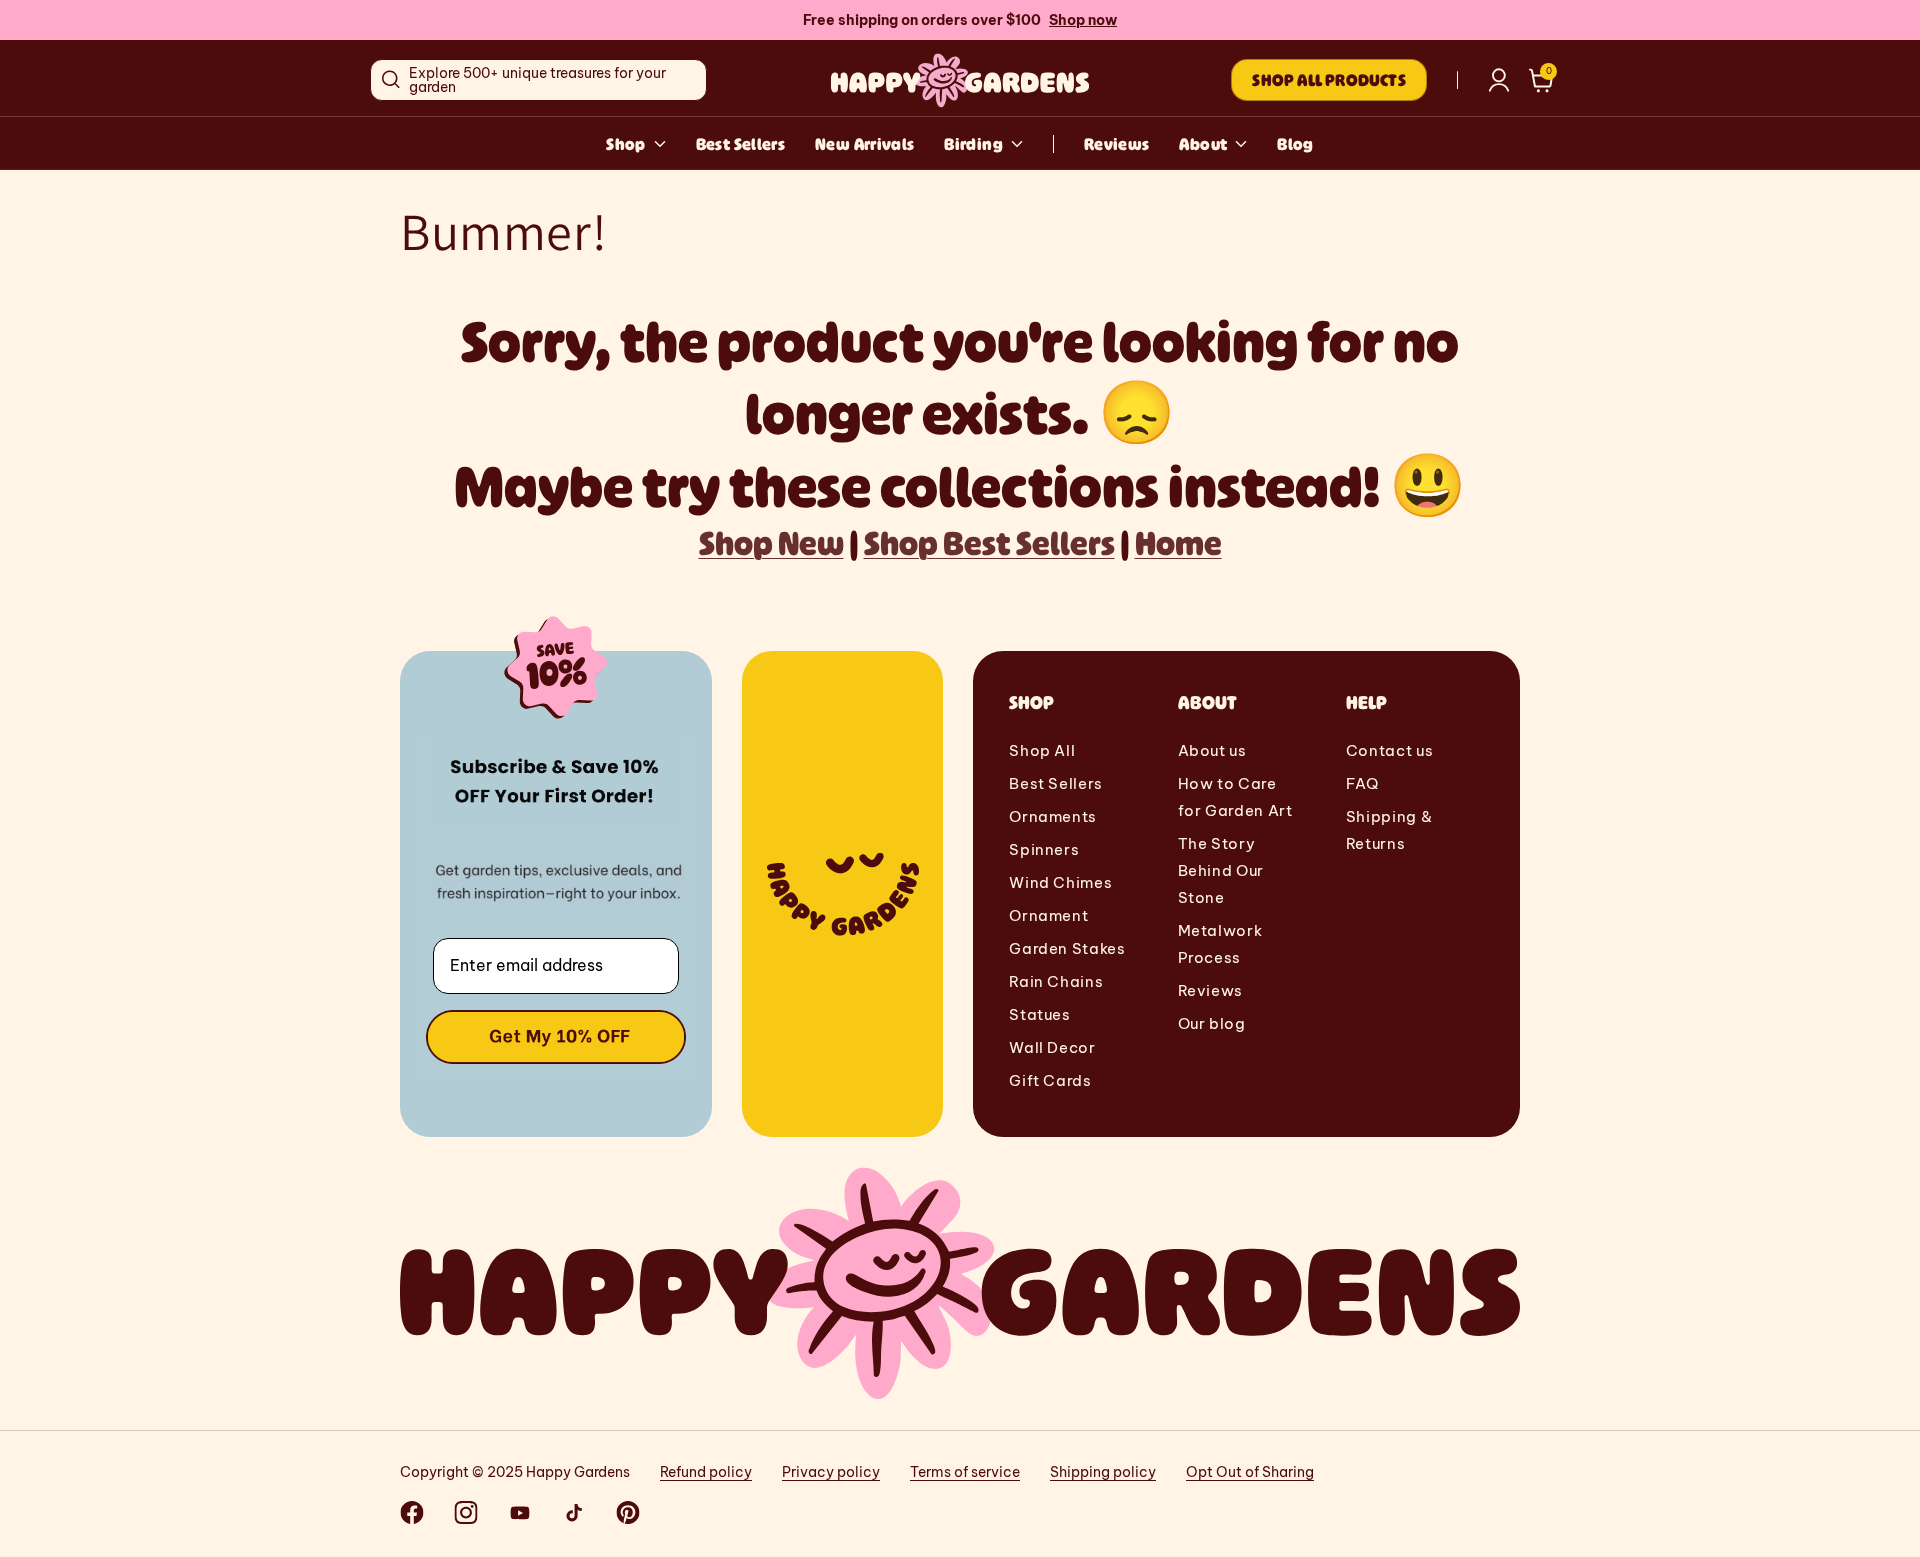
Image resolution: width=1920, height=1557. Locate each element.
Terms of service (965, 1472)
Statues (1039, 1014)
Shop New (771, 542)
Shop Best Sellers (989, 542)
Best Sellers (740, 144)
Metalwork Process (1220, 944)
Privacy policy (831, 1472)
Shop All (1042, 750)
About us (1212, 750)
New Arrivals (864, 144)
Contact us (1389, 750)
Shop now (1083, 20)
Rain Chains (1056, 981)
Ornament (1048, 915)
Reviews (1117, 144)
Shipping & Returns (1389, 830)
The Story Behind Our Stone (1221, 870)
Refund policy (706, 1472)
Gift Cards (1050, 1080)
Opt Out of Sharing (1250, 1472)
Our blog (1212, 1023)
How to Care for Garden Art (1235, 797)
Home (1178, 542)
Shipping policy (1103, 1472)
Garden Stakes (1067, 948)
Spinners (1044, 849)
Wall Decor (1052, 1047)
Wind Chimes (1060, 882)
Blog (1295, 144)
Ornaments (1053, 816)
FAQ (1362, 783)
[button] (1541, 80)
